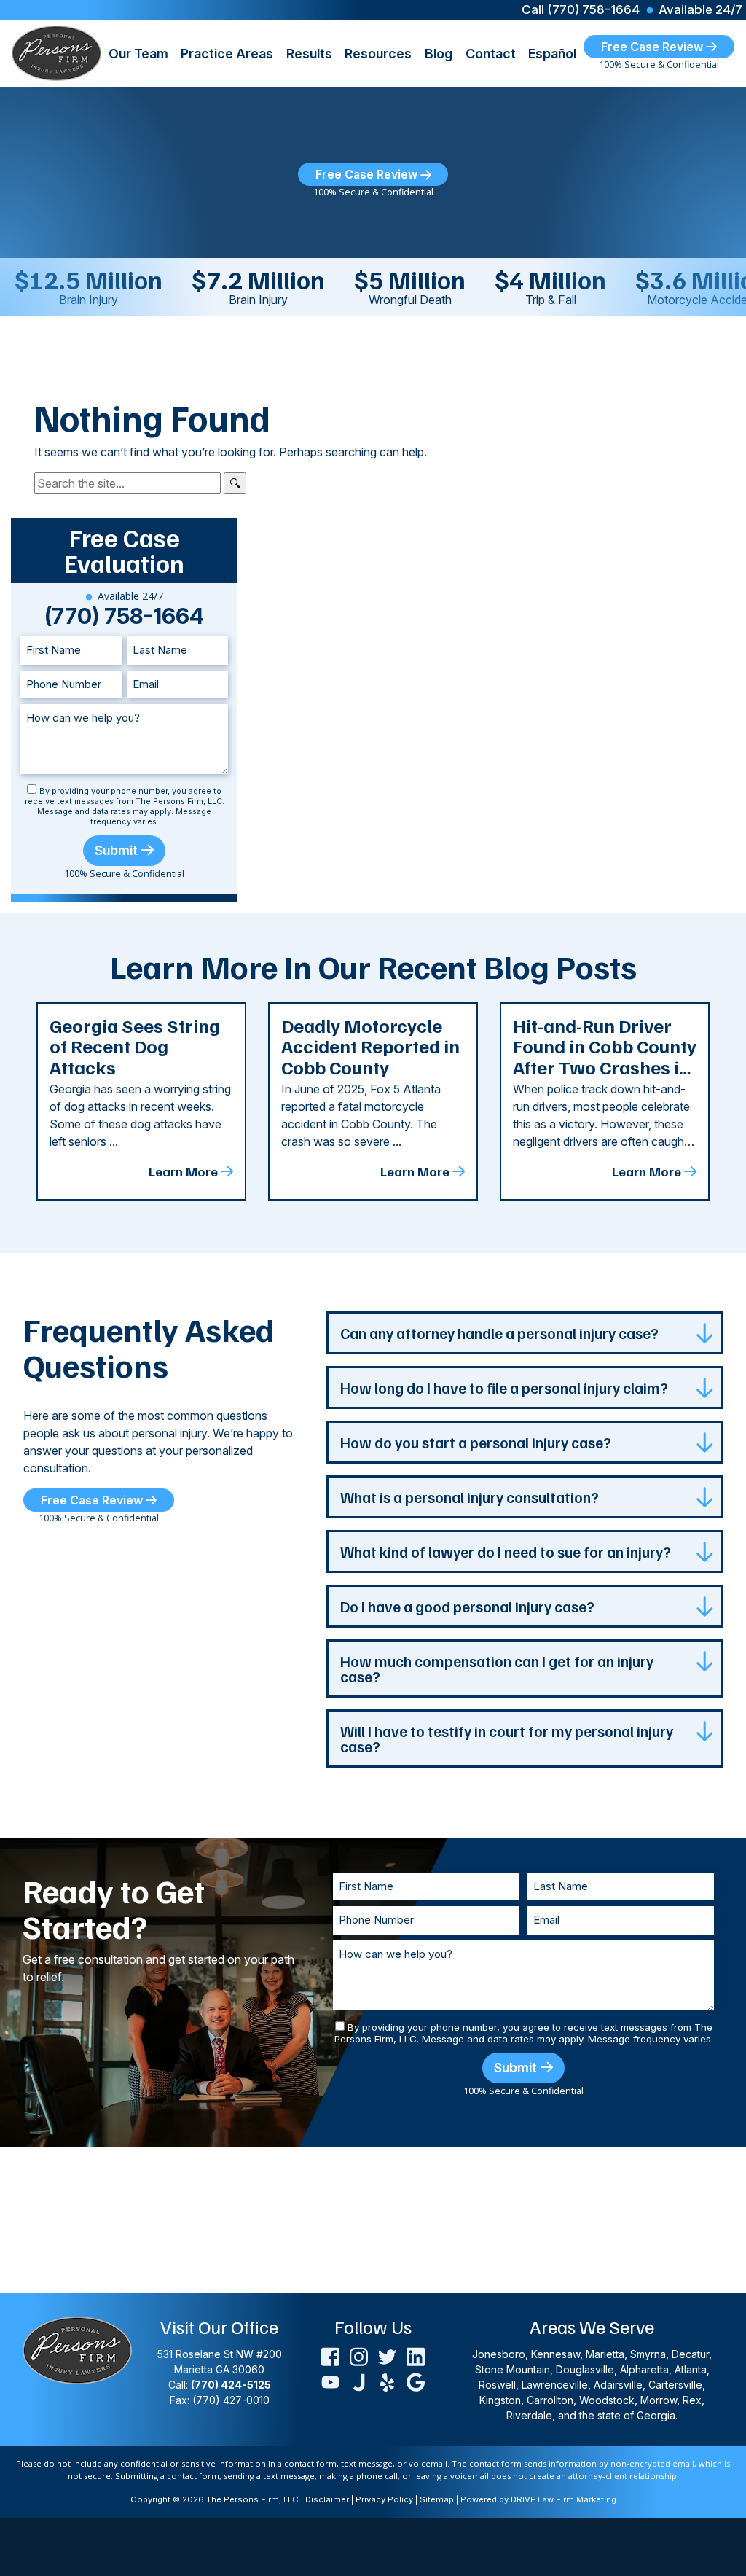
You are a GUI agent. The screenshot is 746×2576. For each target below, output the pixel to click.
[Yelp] (387, 2381)
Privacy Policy (384, 2499)
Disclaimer (327, 2499)
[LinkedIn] (416, 2356)
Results (309, 54)
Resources (378, 54)
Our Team (138, 54)
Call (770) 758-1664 (581, 10)
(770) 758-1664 (124, 616)
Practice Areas (227, 54)
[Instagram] (359, 2356)
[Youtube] (330, 2381)
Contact (491, 54)
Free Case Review (653, 47)
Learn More (183, 1171)
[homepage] (56, 52)
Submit (116, 850)
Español (552, 54)
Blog (439, 54)
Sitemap (437, 2499)
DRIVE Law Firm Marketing (564, 2499)
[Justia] (359, 2381)
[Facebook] (330, 2356)
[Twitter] (387, 2356)
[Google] (416, 2381)
